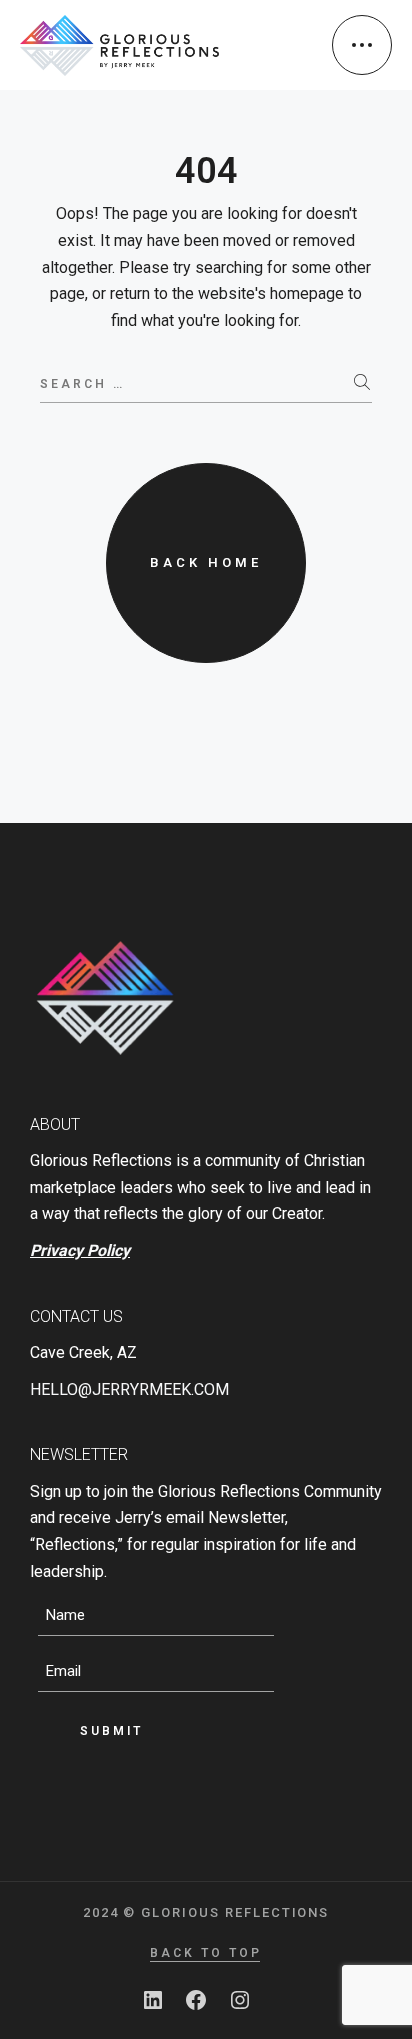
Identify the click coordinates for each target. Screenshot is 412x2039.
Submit (111, 1731)
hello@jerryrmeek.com (129, 1389)
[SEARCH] (363, 383)
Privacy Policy (80, 1250)
